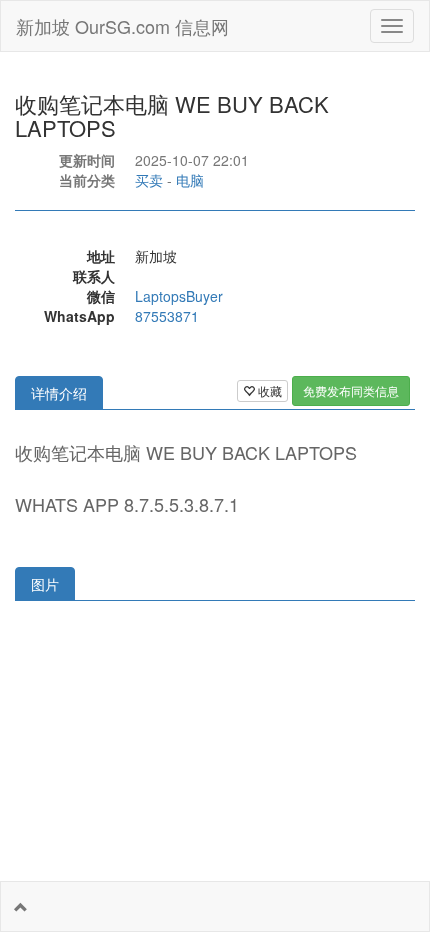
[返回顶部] (21, 907)
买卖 (149, 180)
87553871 (167, 316)
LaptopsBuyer (179, 296)
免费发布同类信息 (351, 390)
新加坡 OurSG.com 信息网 (122, 26)
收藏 (268, 390)
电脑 (190, 180)
